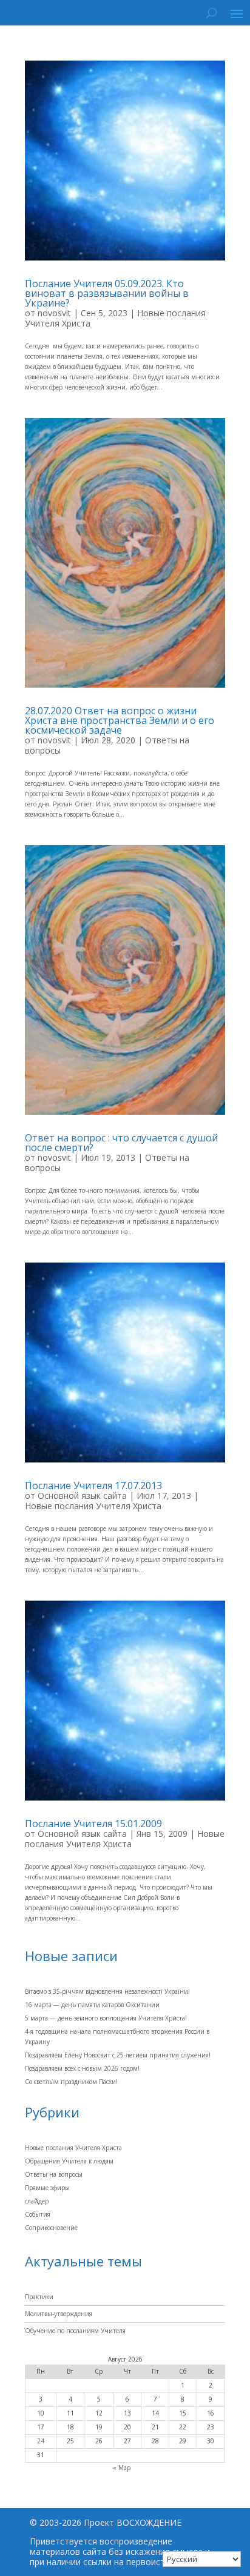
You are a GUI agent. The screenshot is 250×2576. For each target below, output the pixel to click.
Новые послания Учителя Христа (93, 1506)
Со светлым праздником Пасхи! (71, 2082)
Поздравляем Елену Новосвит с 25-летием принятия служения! (118, 2055)
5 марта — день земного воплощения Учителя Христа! (106, 2018)
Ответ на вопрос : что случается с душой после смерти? (121, 1143)
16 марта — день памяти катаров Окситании (92, 2005)
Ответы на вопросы (54, 2174)
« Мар (122, 2468)
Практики (39, 2297)
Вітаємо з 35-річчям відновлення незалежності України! (107, 1991)
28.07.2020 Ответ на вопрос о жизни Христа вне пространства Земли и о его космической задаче (120, 720)
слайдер (37, 2201)
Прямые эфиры (47, 2188)
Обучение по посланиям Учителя (75, 2331)
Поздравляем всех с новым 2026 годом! (82, 2068)
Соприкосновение (51, 2228)
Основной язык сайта (82, 1495)
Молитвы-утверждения (59, 2314)
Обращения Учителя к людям (69, 2161)
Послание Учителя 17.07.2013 (93, 1486)
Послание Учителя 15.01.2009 (93, 1824)
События (38, 2214)
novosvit (54, 313)
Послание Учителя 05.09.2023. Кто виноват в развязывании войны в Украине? (107, 293)
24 (41, 2441)
